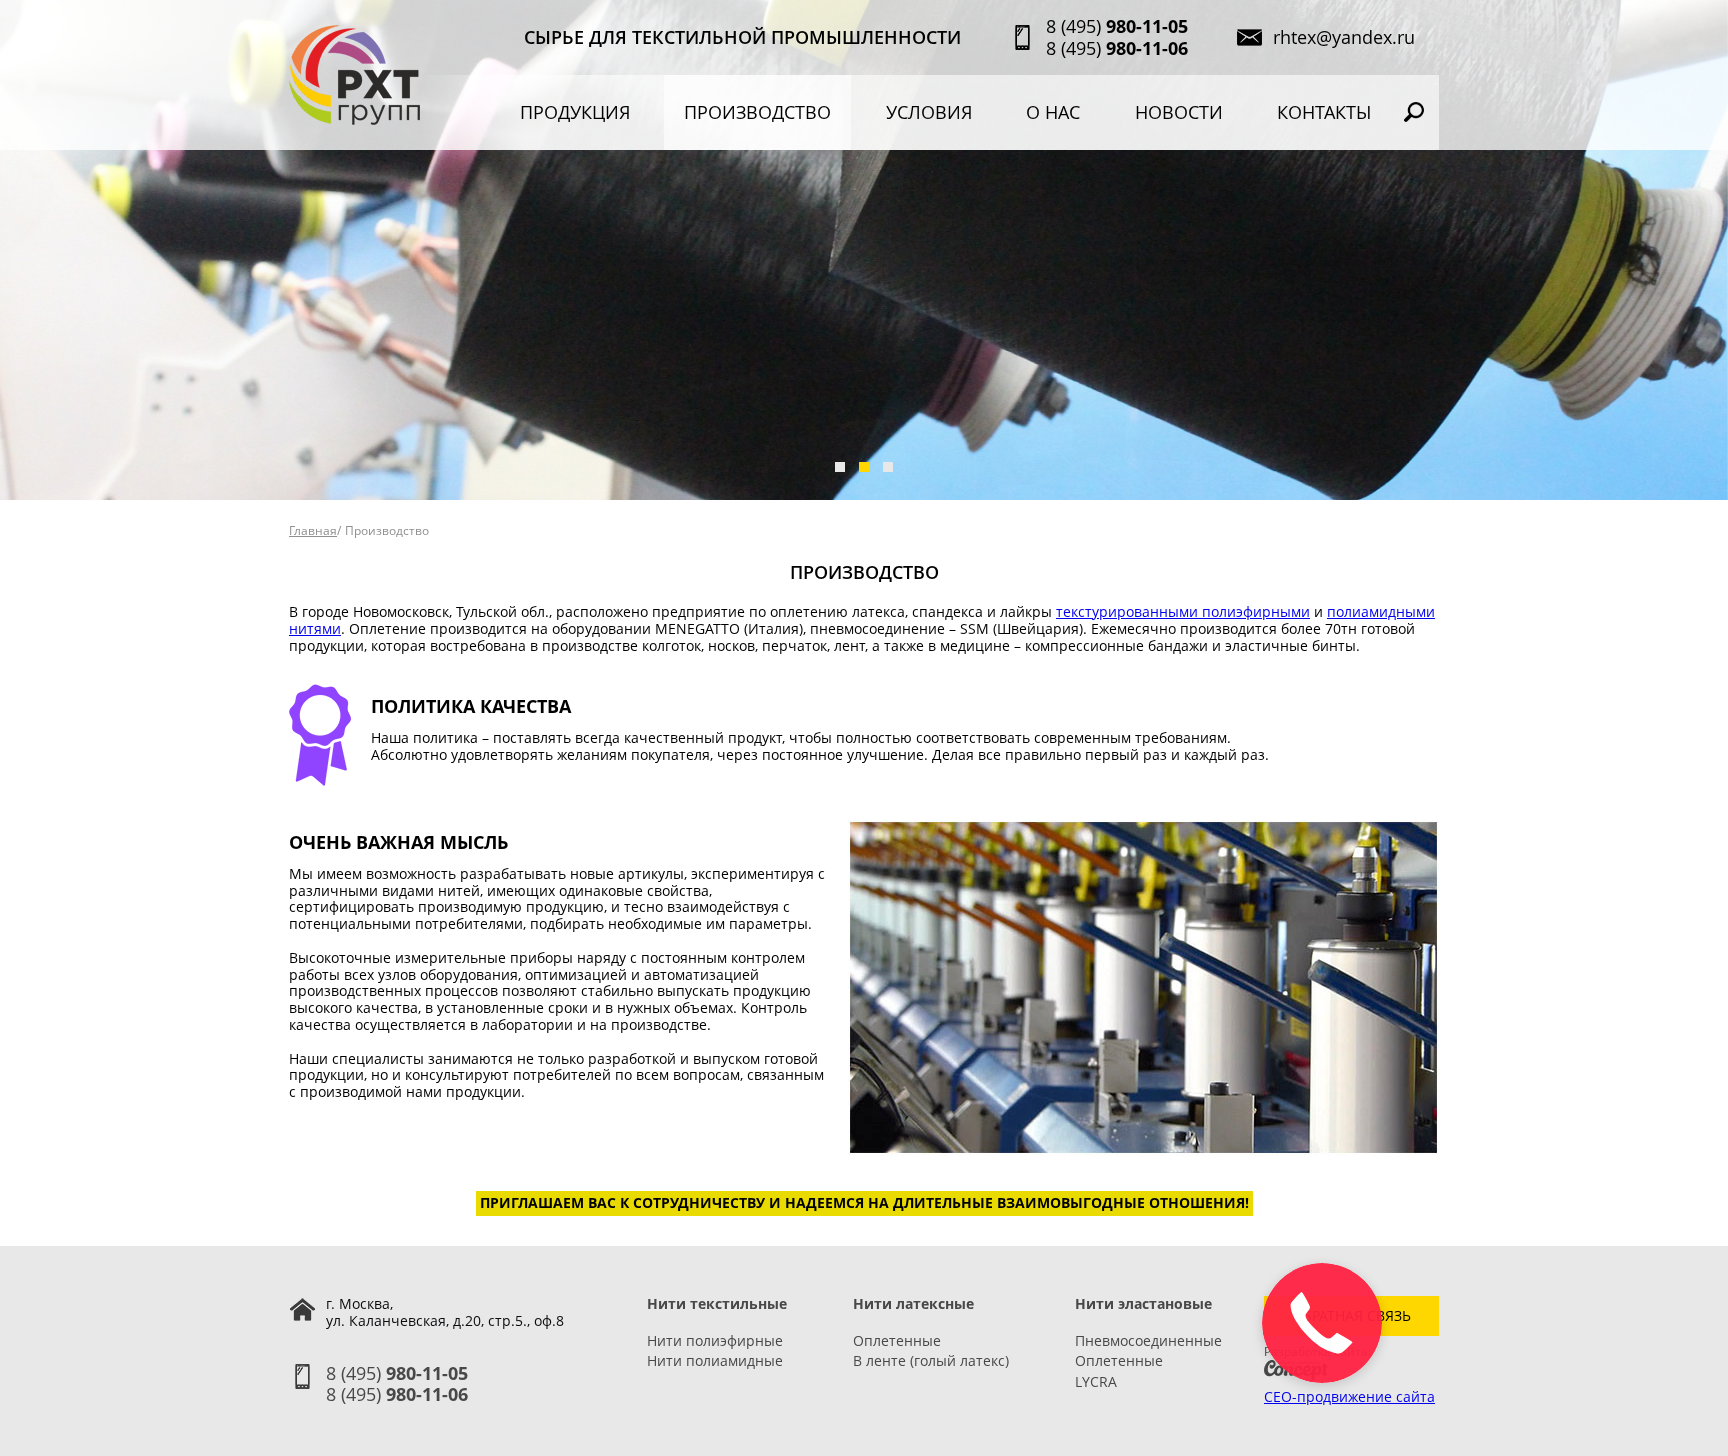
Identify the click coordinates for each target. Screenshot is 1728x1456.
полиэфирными (1256, 611)
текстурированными (1129, 611)
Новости (1179, 113)
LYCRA (1096, 1381)
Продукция (575, 113)
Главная (313, 530)
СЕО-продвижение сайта (1349, 1396)
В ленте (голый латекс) (931, 1360)
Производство (757, 113)
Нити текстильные (717, 1303)
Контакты (1324, 113)
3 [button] (888, 467)
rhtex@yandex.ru (1344, 38)
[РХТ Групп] (354, 75)
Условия (929, 113)
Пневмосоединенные (1148, 1340)
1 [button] (840, 467)
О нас (1053, 113)
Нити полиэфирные (715, 1340)
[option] (864, 250)
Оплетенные (897, 1340)
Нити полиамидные (715, 1360)
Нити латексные (913, 1303)
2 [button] (864, 467)
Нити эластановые (1143, 1303)
